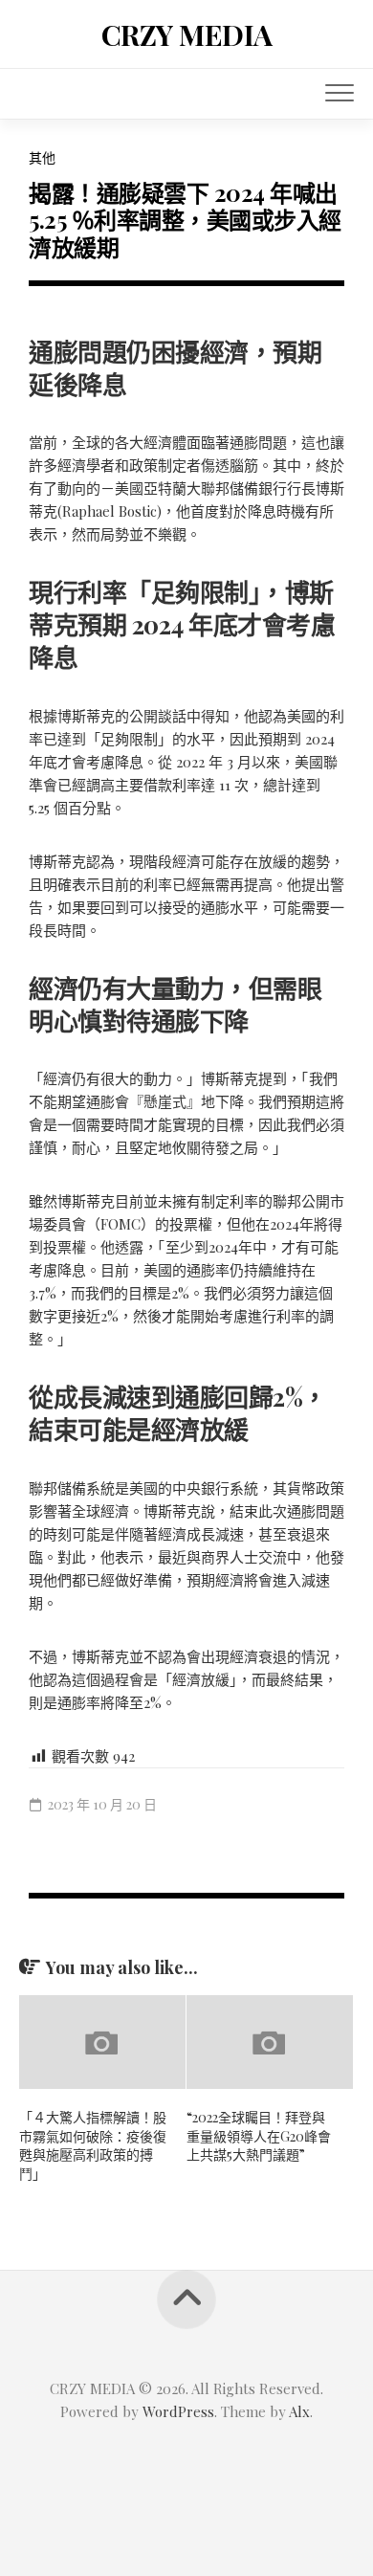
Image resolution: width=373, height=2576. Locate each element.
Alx (299, 2411)
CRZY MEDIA (187, 34)
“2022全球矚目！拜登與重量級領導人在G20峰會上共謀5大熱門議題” (259, 2136)
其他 (42, 157)
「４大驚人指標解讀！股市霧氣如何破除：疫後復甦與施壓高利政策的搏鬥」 (93, 2145)
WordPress (178, 2411)
